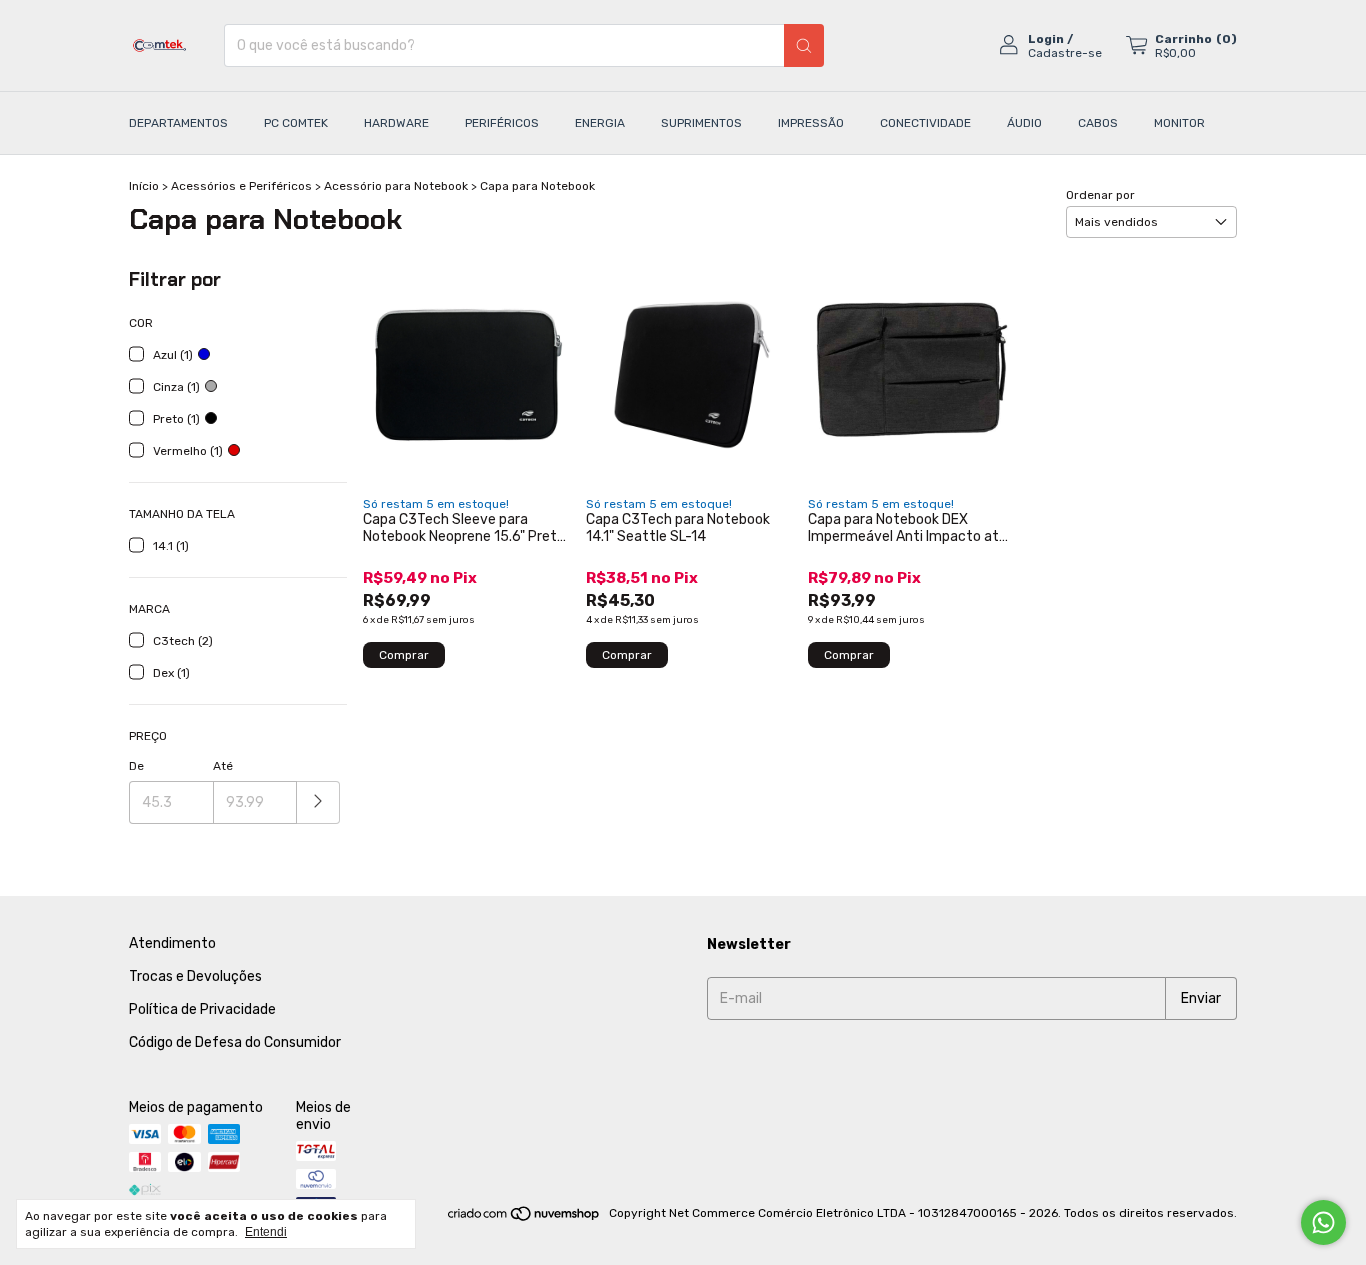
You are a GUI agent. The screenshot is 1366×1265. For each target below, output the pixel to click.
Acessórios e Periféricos (241, 186)
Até (223, 766)
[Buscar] (804, 45)
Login (1046, 39)
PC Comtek (296, 123)
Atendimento (172, 943)
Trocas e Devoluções (195, 976)
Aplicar (318, 802)
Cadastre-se (1065, 53)
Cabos (1098, 123)
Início (144, 186)
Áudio (1024, 123)
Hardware (396, 123)
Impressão (811, 123)
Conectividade (925, 123)
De (136, 766)
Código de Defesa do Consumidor (235, 1042)
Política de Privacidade (202, 1009)
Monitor (1179, 123)
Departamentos (178, 123)
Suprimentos (701, 123)
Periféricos (502, 123)
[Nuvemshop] (524, 1218)
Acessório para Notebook (396, 186)
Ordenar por (1100, 195)
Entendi (266, 1232)
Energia (600, 123)
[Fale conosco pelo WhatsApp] (1323, 1222)
